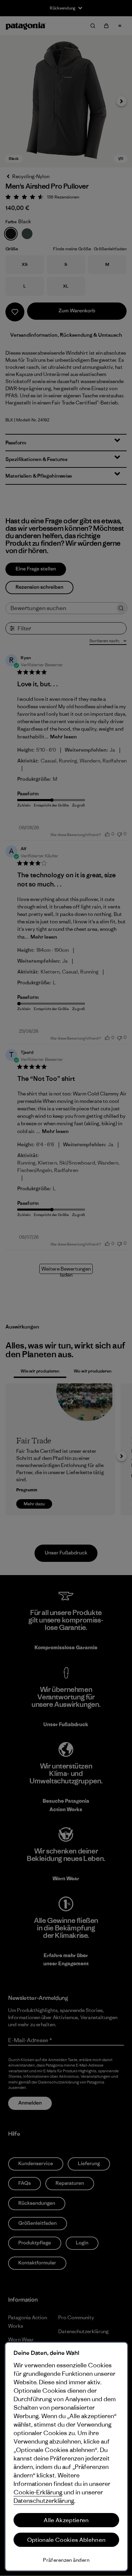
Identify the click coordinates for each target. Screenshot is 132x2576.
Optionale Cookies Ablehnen (66, 2540)
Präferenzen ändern (66, 2560)
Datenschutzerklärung (44, 2501)
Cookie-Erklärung (38, 2492)
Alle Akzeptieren (66, 2520)
